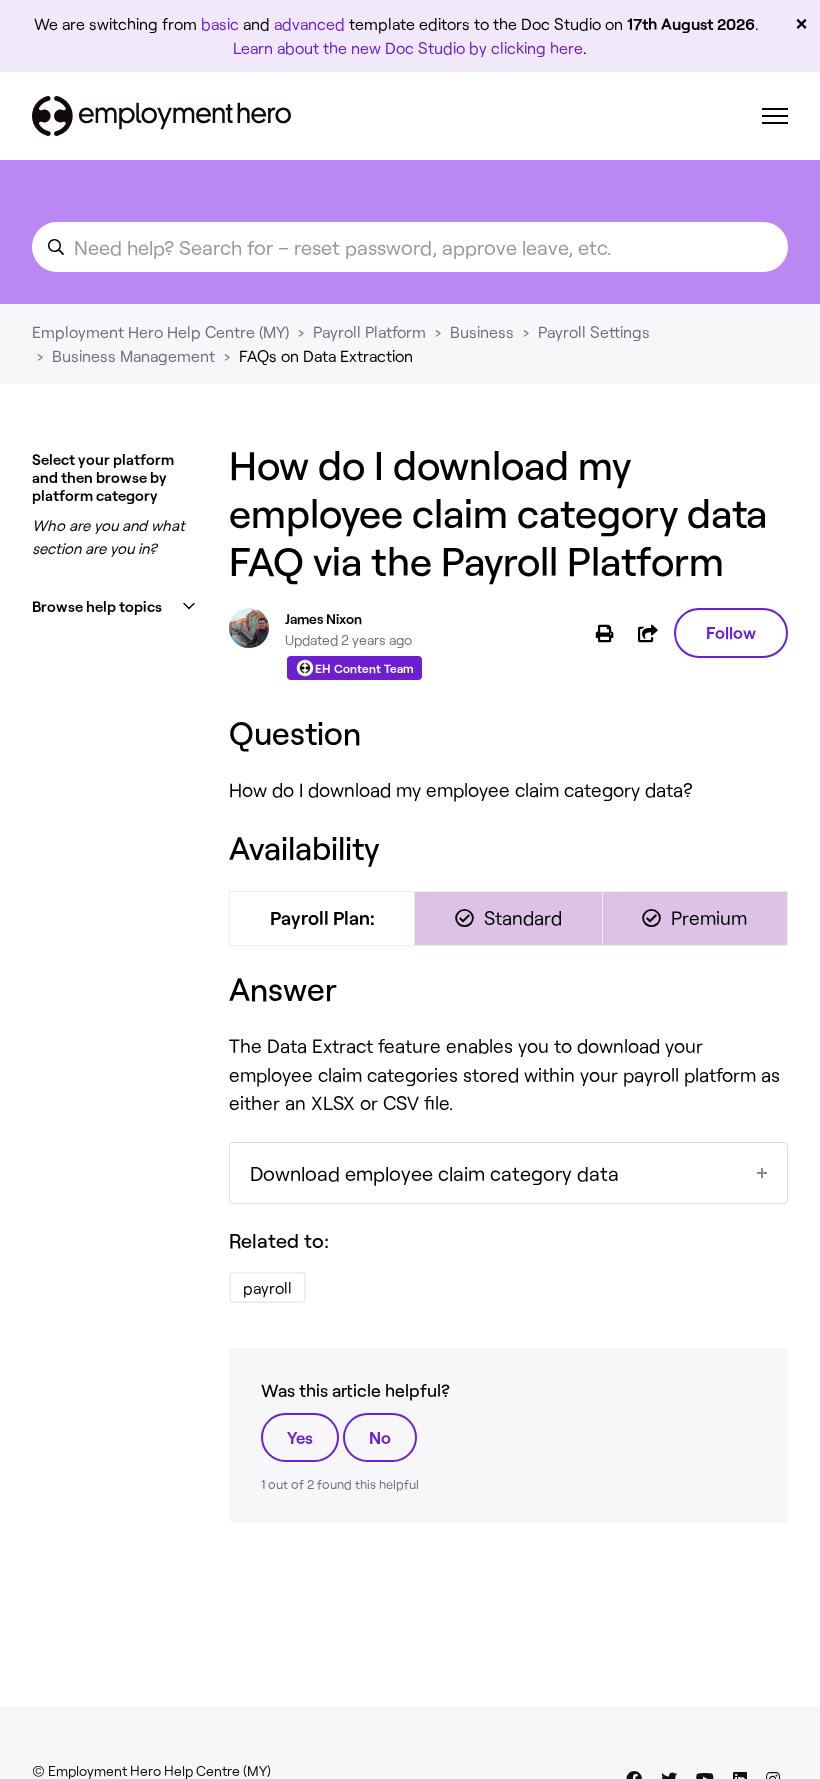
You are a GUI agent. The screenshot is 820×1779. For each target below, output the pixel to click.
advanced (309, 23)
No (380, 1437)
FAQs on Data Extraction (326, 355)
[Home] (161, 116)
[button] (114, 606)
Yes (300, 1437)
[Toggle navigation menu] (775, 116)
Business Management (133, 355)
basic (220, 23)
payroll (267, 1287)
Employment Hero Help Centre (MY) (160, 331)
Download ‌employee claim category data (434, 1173)
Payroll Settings (594, 331)
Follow (731, 632)
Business (482, 331)
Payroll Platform (369, 331)
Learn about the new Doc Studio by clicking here (408, 47)
